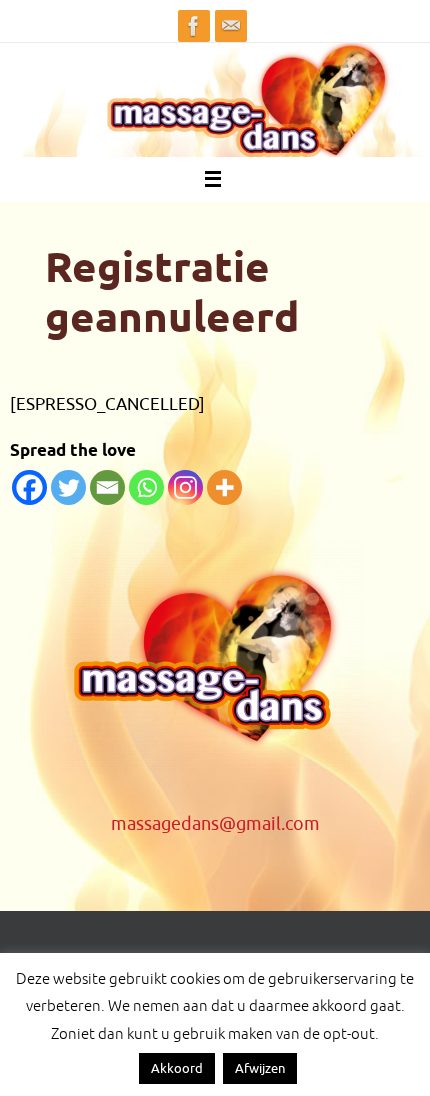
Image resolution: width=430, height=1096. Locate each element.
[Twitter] (68, 487)
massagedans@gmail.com (215, 824)
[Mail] (231, 26)
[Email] (107, 487)
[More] (224, 487)
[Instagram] (185, 487)
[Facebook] (194, 26)
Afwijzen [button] (260, 1068)
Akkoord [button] (177, 1068)
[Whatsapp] (146, 487)
